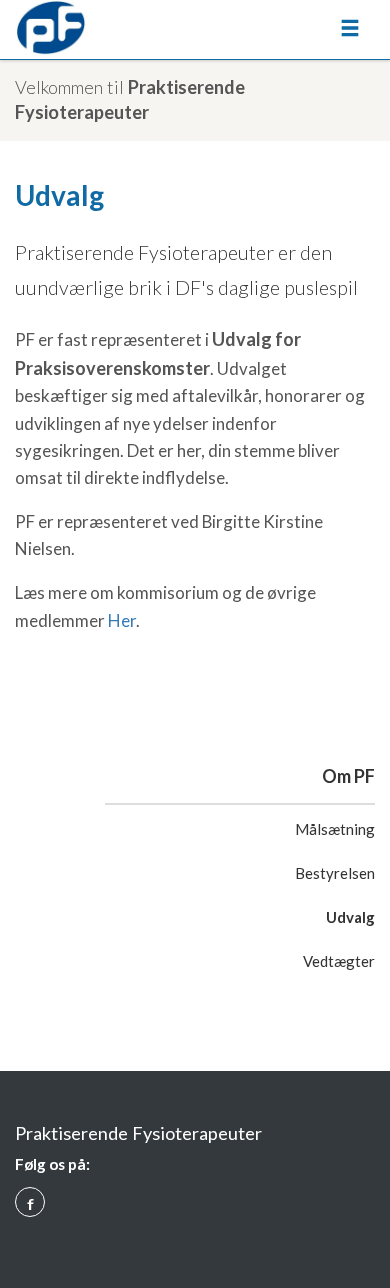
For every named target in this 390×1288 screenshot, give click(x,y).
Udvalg (350, 917)
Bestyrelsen (335, 873)
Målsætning (335, 829)
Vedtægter (339, 961)
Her (122, 620)
